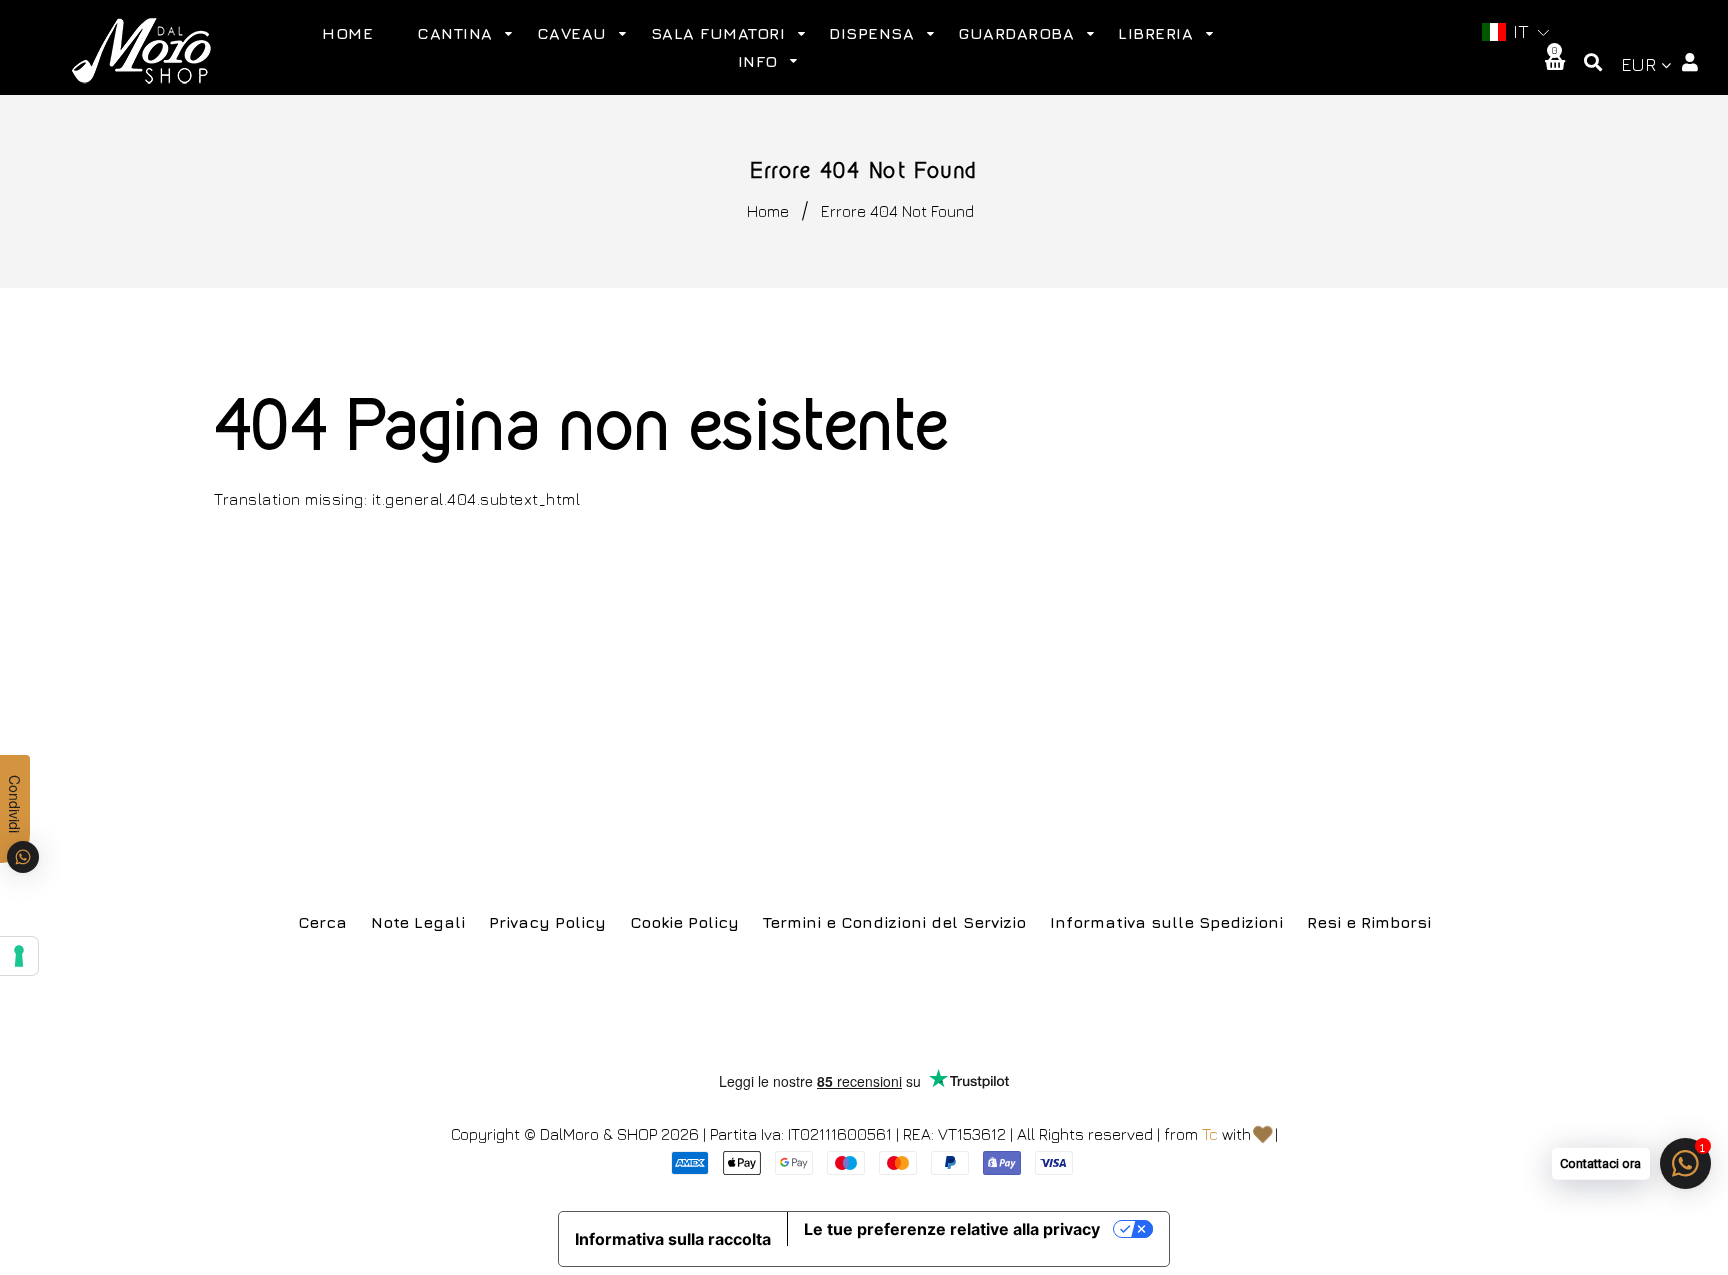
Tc (1210, 1134)
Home (768, 211)
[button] (1516, 32)
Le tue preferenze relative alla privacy (952, 1229)
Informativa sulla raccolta (673, 1239)
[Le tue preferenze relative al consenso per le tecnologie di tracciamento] (19, 956)
